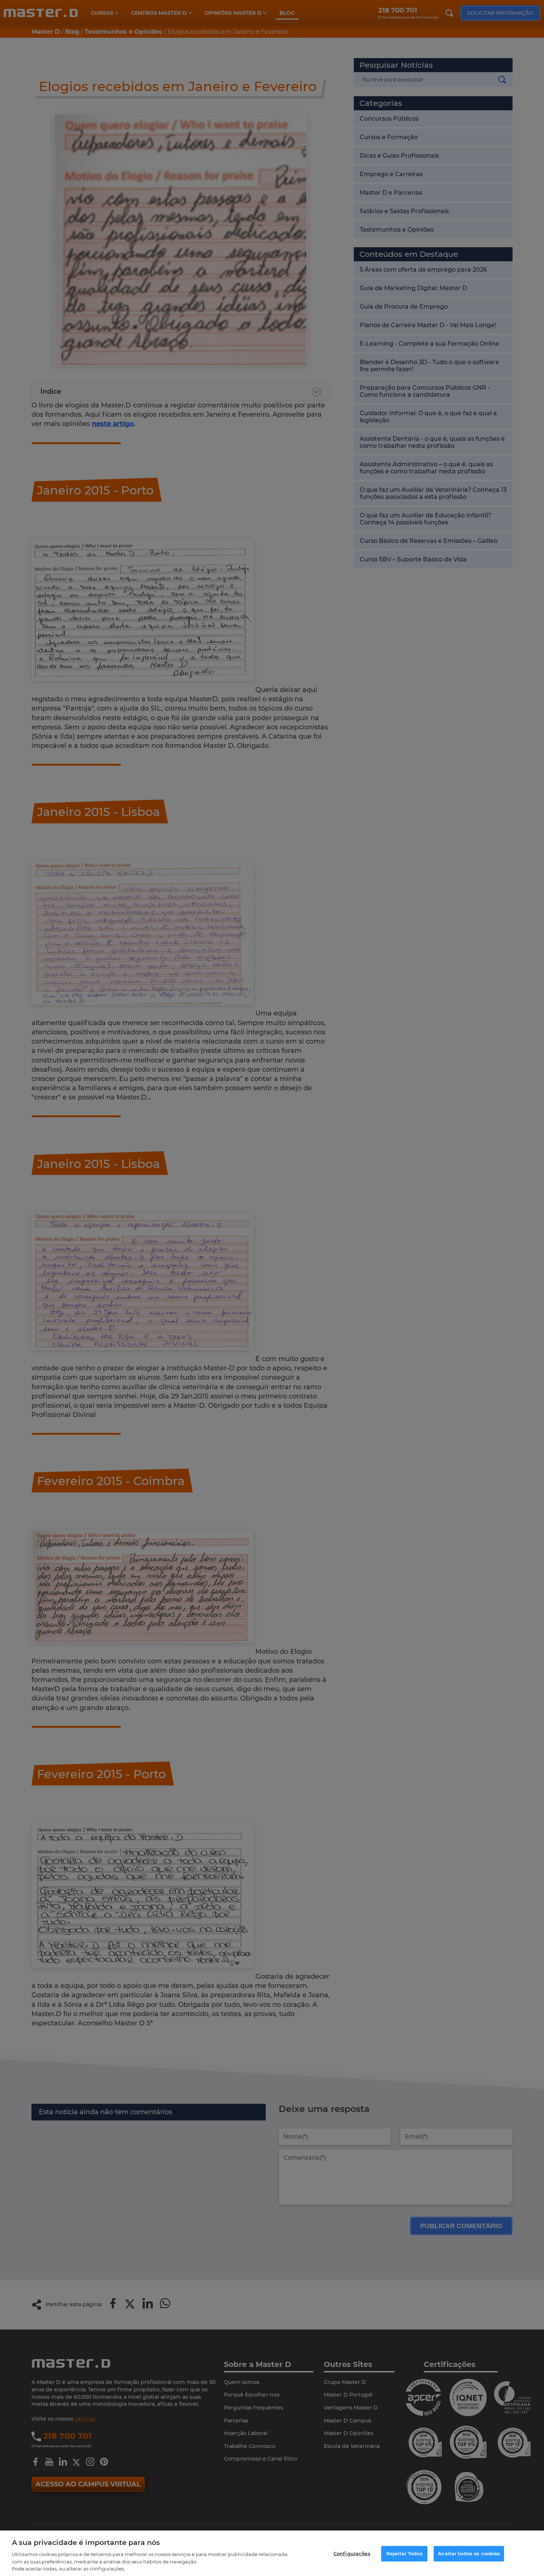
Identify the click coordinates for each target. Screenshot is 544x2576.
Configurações (352, 2553)
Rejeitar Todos (404, 2553)
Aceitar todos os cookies (469, 2553)
